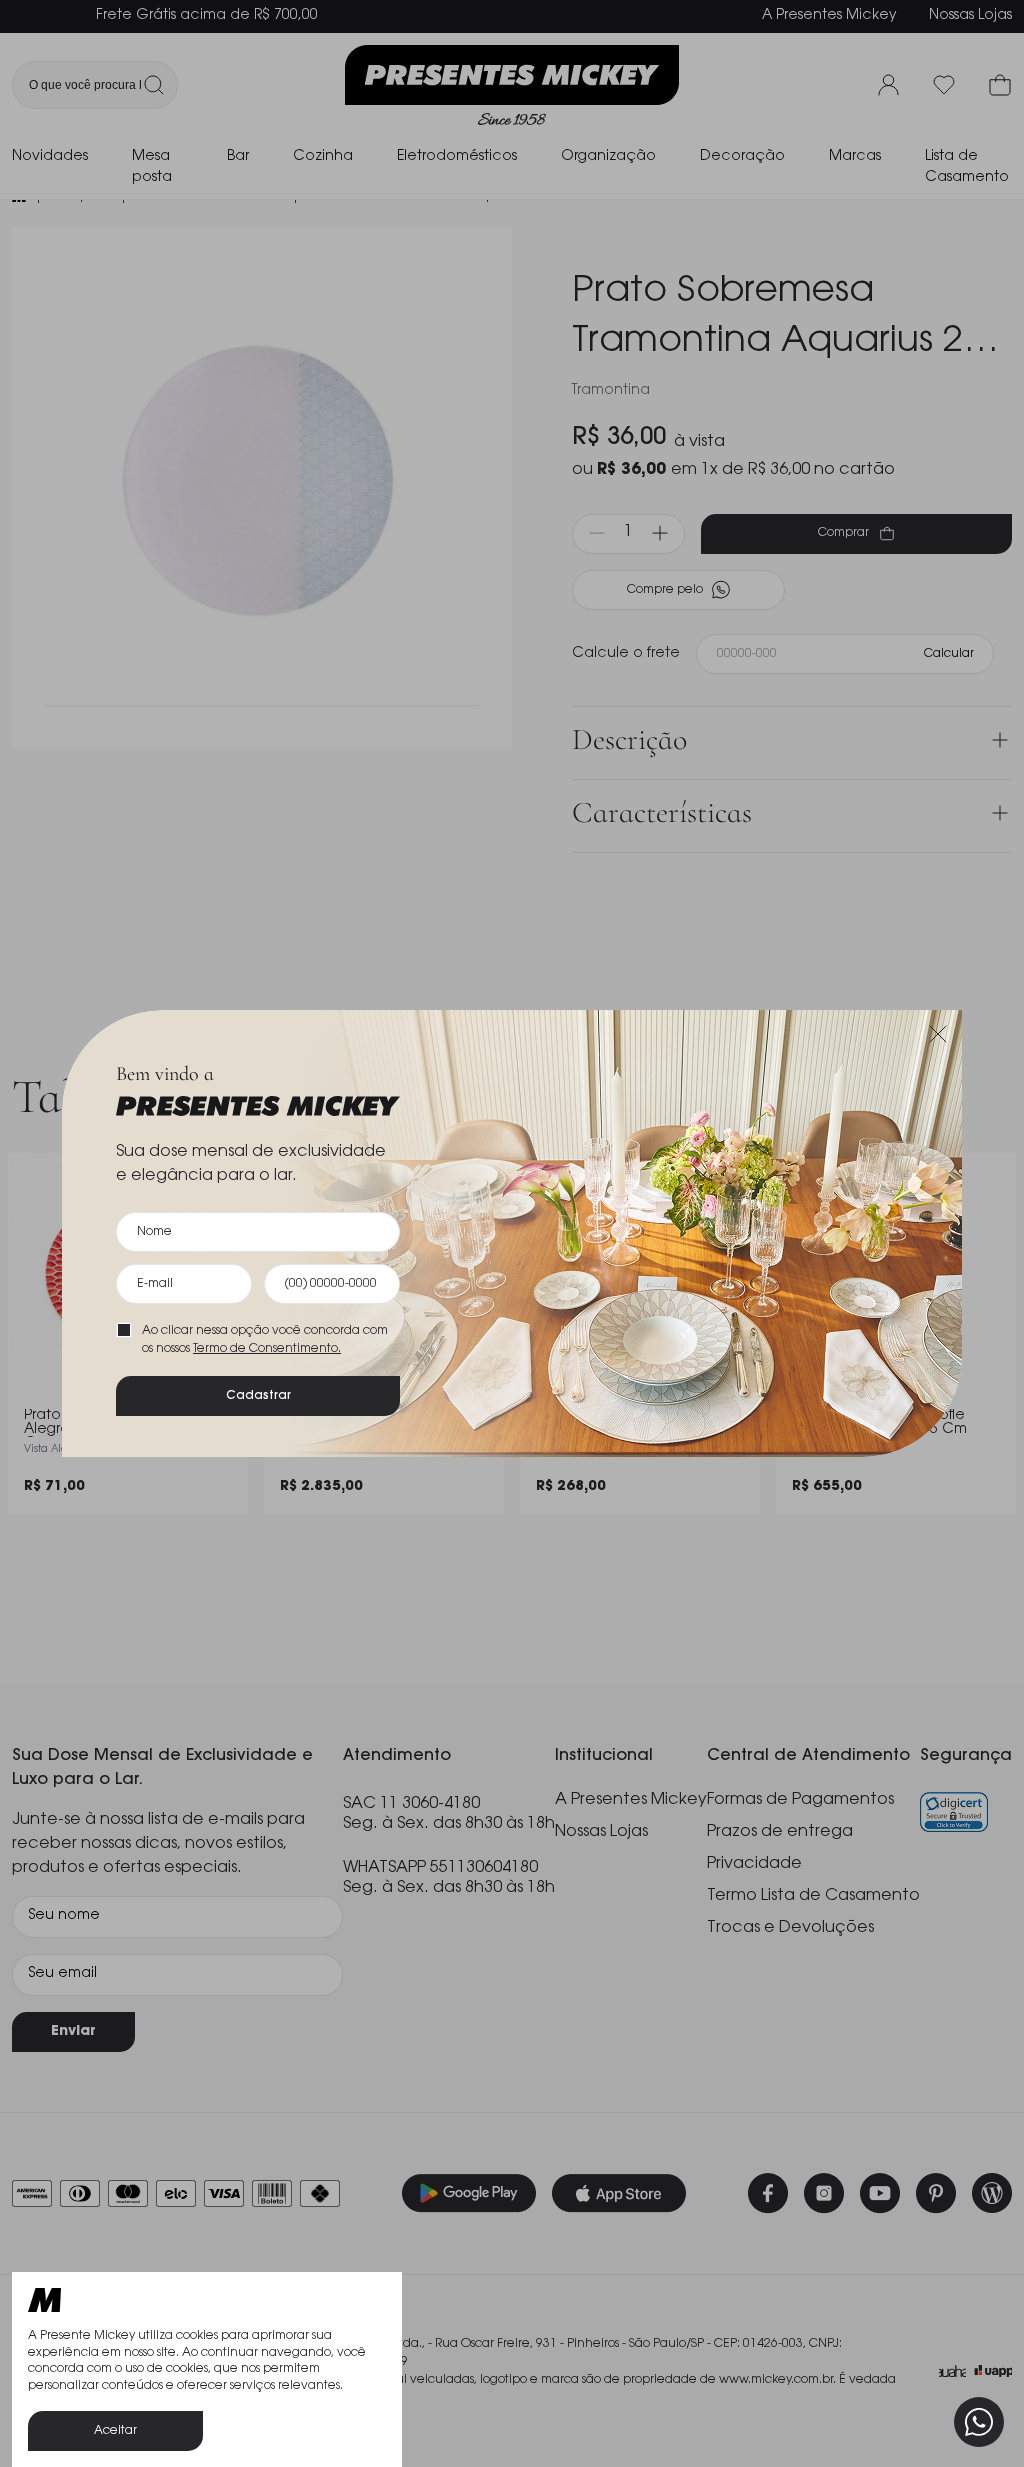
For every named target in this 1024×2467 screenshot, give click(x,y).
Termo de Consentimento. (267, 1349)
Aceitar (115, 2431)
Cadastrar (258, 1396)
